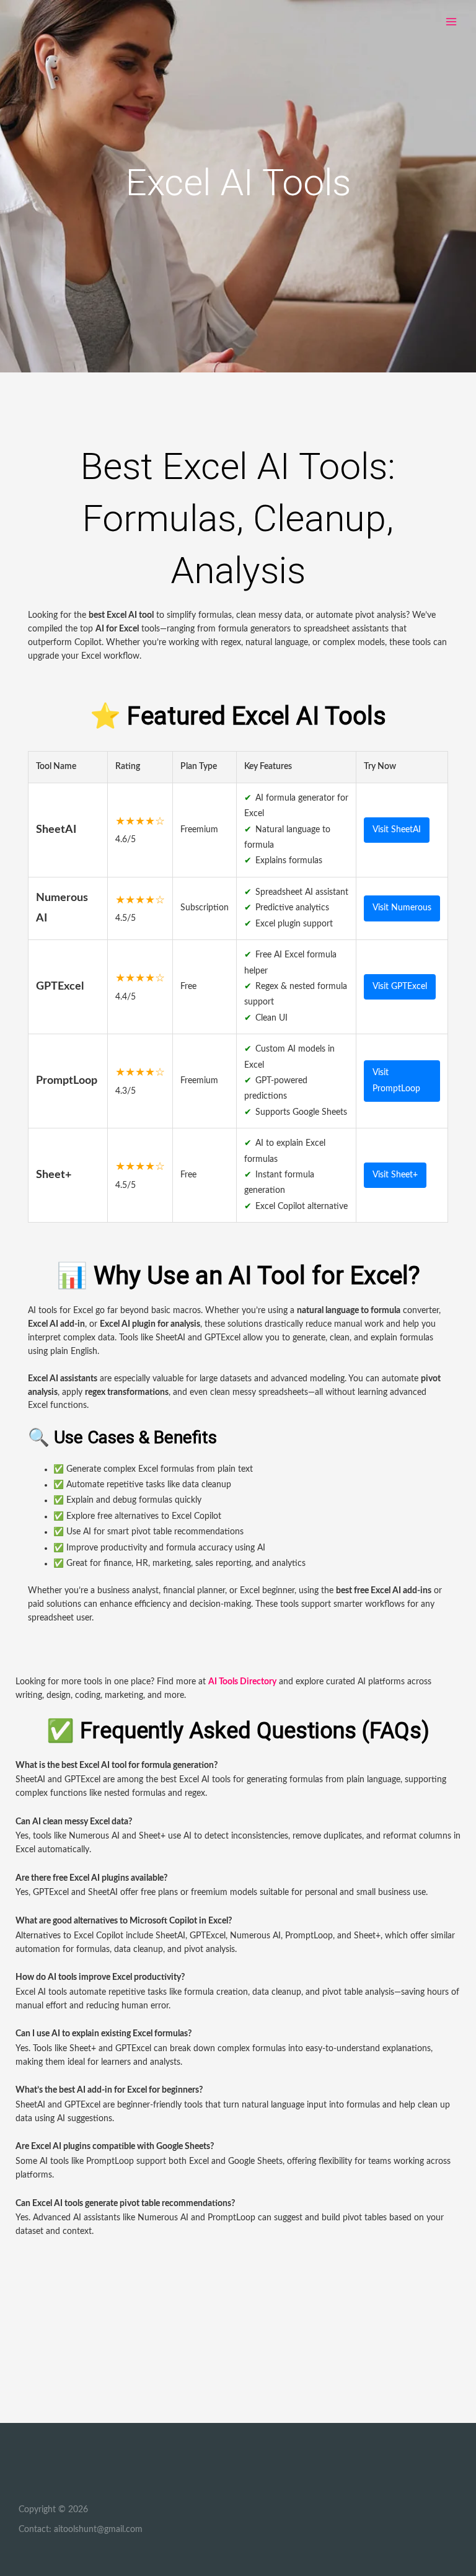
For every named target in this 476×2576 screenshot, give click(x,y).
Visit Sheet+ (395, 1175)
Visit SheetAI (397, 830)
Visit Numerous (402, 908)
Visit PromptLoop (396, 1080)
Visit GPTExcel (400, 987)
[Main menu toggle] (452, 22)
